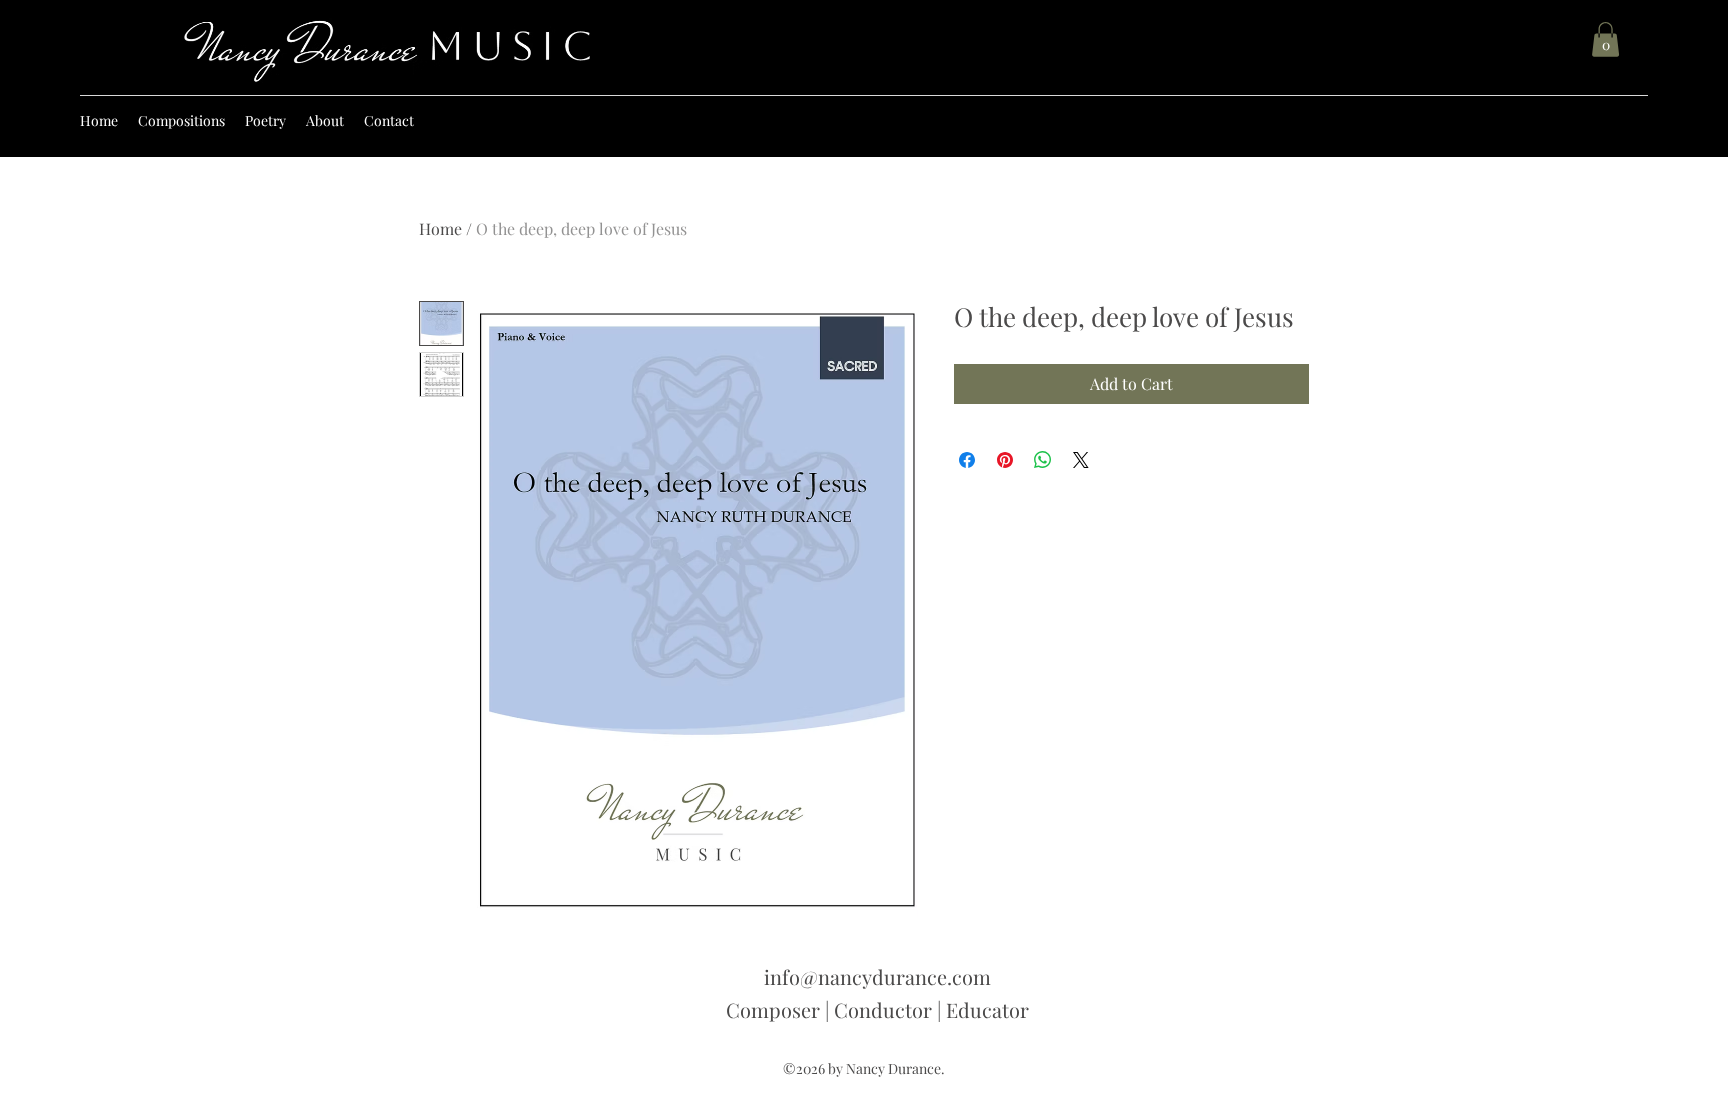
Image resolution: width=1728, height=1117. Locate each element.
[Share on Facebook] (967, 460)
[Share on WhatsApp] (1043, 460)
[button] (1605, 39)
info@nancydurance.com (877, 976)
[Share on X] (1081, 460)
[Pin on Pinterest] (1005, 460)
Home (440, 228)
